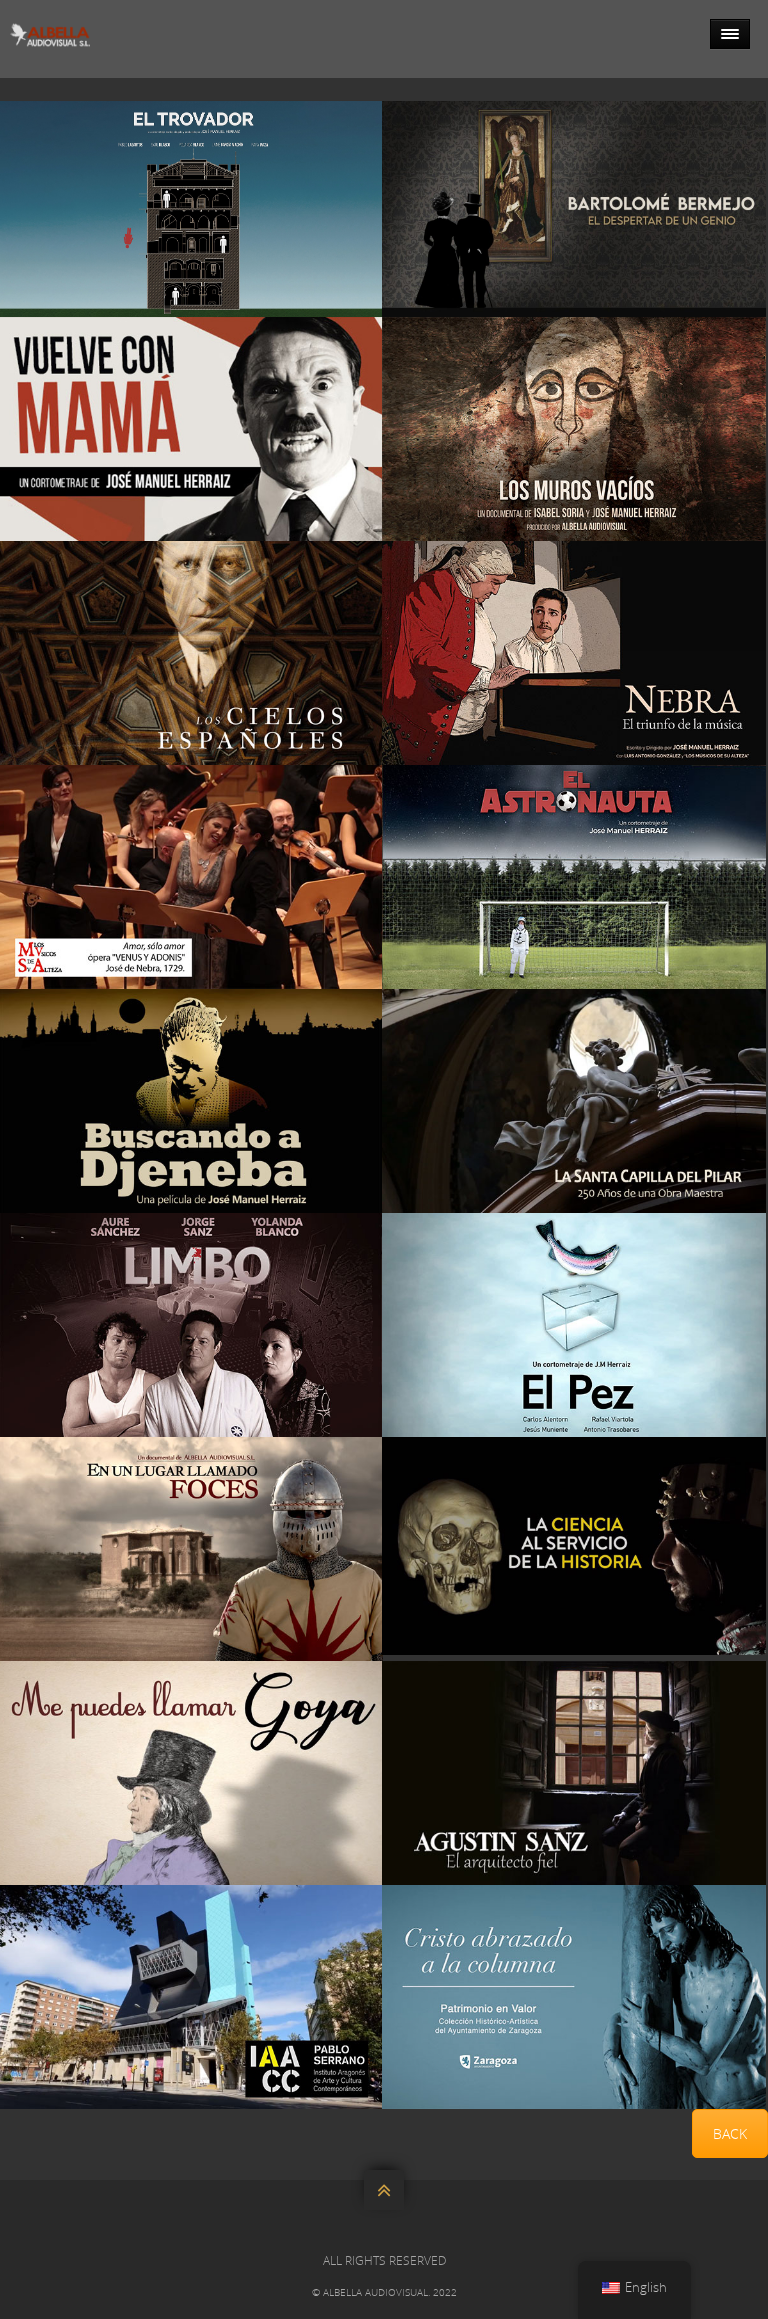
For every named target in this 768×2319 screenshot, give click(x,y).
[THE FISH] (574, 1325)
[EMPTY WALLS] (574, 429)
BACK (730, 2133)
